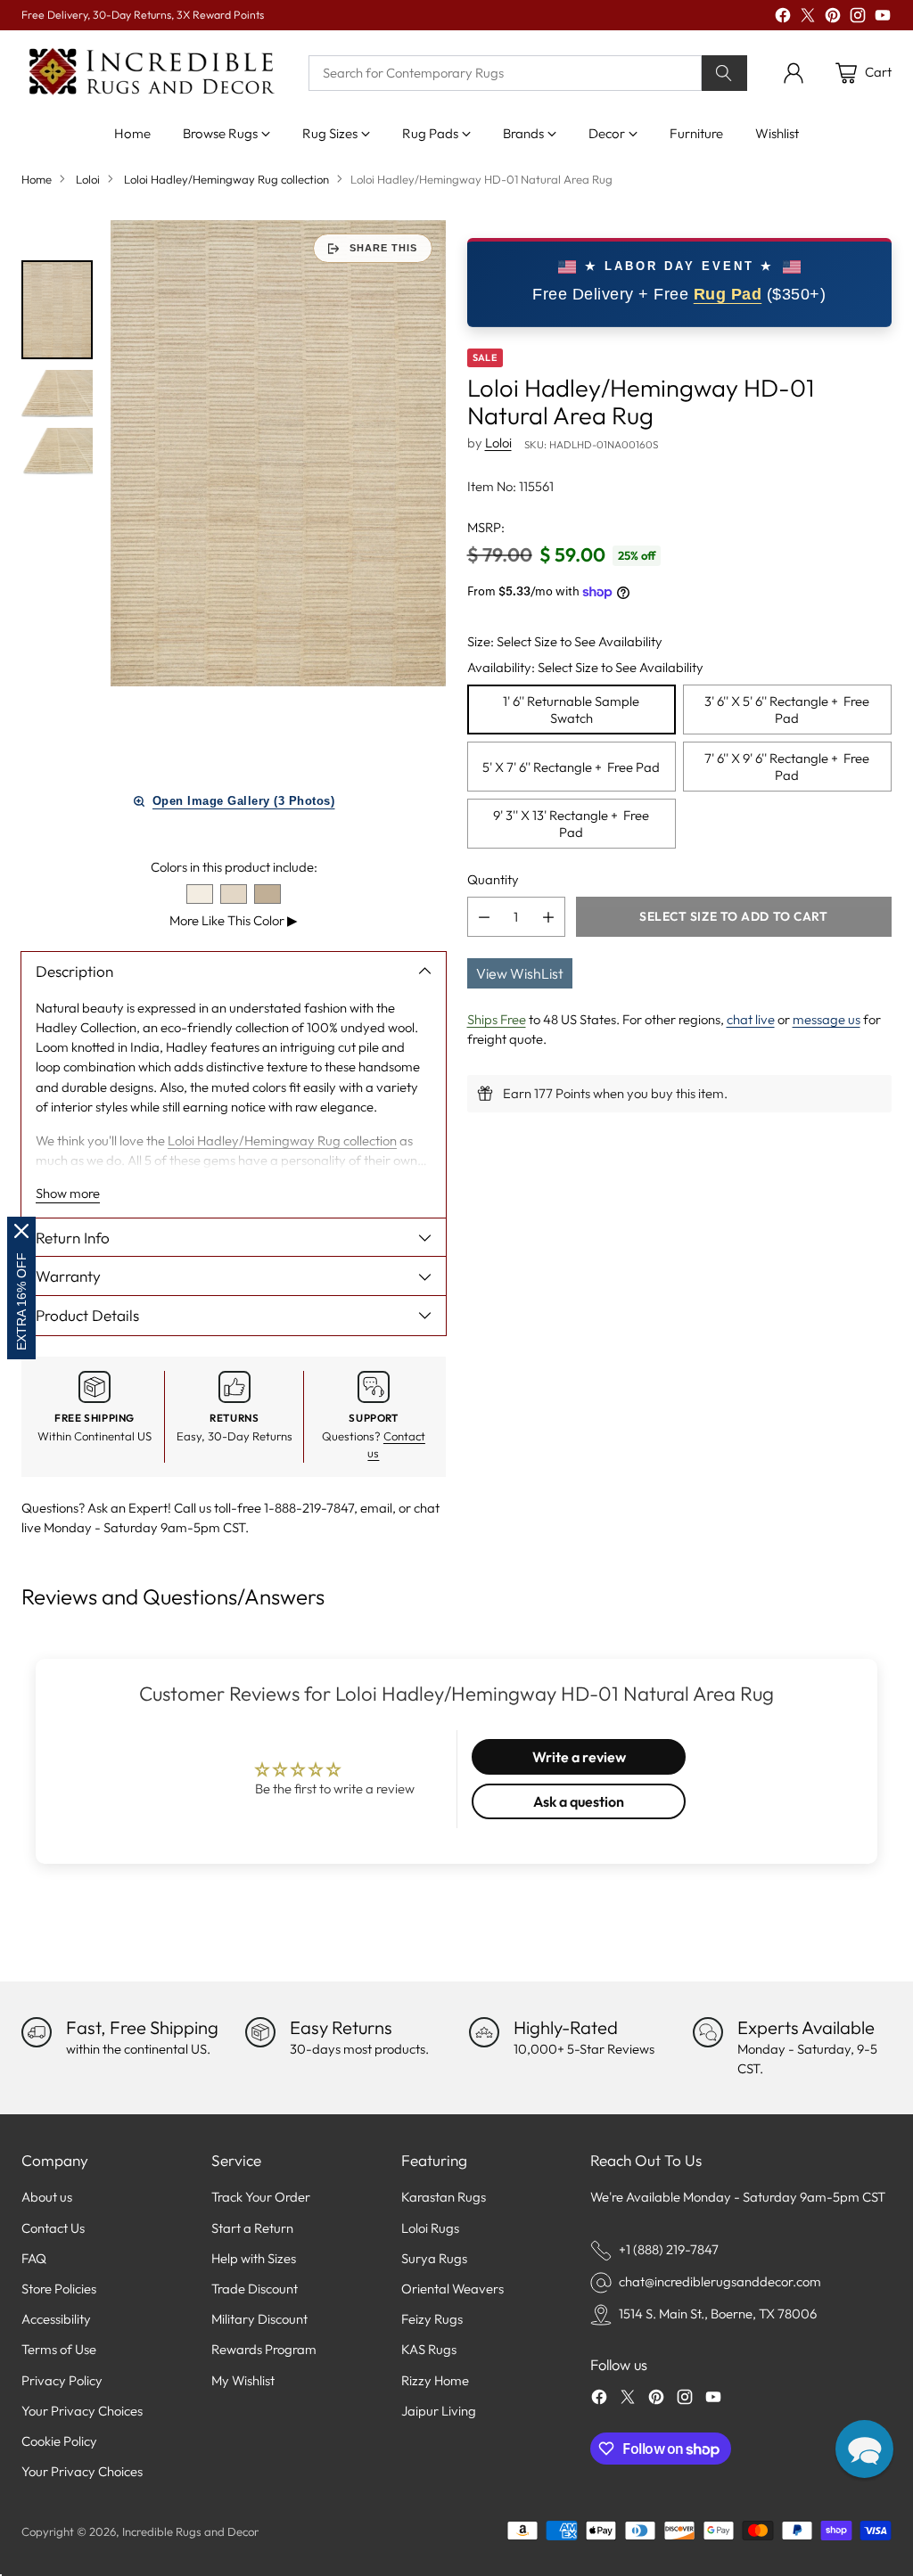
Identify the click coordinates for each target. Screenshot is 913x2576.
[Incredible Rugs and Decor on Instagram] (858, 18)
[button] (864, 2449)
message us (827, 1019)
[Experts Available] (708, 2032)
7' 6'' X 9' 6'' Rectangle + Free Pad (787, 767)
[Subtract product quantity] (484, 917)
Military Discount (259, 2319)
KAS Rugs (429, 2349)
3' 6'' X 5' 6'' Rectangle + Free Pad (787, 710)
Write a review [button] (579, 1757)
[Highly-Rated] (484, 2032)
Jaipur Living (439, 2411)
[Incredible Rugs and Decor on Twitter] (808, 18)
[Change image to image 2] (57, 394)
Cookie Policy (59, 2441)
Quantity (493, 879)
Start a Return (252, 2228)
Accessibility (56, 2319)
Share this (383, 248)
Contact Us (53, 2228)
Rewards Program (264, 2349)
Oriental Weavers (452, 2289)
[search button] (724, 73)
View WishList (520, 973)
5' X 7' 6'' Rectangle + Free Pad (571, 767)
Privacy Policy (62, 2380)
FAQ (34, 2258)
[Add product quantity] (548, 917)
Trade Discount (255, 2289)
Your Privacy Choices (82, 2411)
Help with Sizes (254, 2258)
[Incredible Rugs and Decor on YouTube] (883, 18)
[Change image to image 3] (57, 452)
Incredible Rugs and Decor (190, 2531)
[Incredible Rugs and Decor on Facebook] (783, 18)
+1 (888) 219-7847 (669, 2249)
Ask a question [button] (579, 1801)
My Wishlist (243, 2380)
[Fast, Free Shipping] (37, 2032)
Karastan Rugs (444, 2197)
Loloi (88, 179)
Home (37, 179)
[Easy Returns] (260, 2032)
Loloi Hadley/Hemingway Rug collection (226, 179)
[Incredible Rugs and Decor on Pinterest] (833, 18)
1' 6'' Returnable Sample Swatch (571, 710)
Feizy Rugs (432, 2319)
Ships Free (497, 1019)
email (376, 1508)
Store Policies (59, 2289)
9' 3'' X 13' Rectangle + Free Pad (571, 824)
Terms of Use (59, 2349)
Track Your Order (261, 2197)
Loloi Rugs (430, 2228)
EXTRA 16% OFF (21, 1301)
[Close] (21, 1231)
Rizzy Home (435, 2380)
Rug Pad (728, 294)
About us (47, 2197)
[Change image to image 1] (57, 310)
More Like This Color (234, 920)
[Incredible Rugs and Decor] (151, 73)
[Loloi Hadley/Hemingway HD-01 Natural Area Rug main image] (278, 453)
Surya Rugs (434, 2258)
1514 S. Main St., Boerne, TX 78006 (718, 2313)
